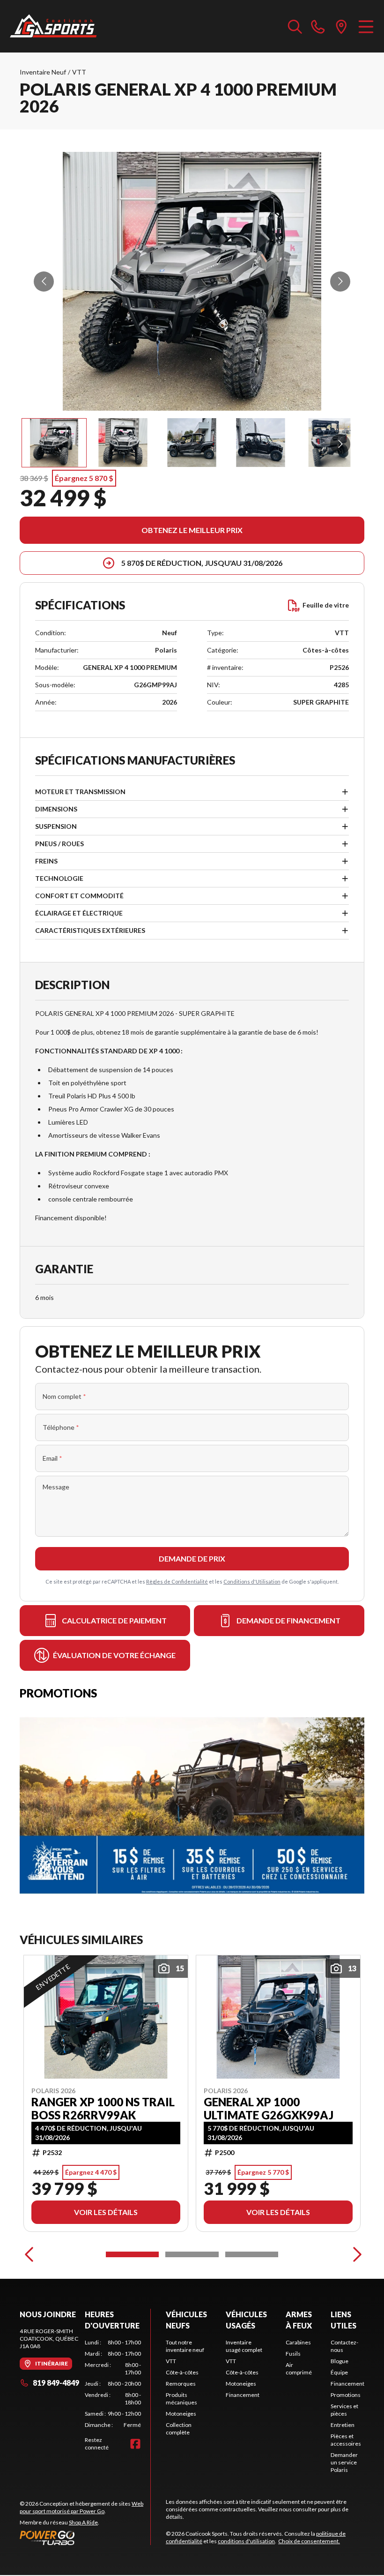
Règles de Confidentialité (177, 1581)
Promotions (346, 2395)
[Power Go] (85, 2538)
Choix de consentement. (309, 2541)
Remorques (181, 2384)
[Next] (355, 2254)
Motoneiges (181, 2414)
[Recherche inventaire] (295, 26)
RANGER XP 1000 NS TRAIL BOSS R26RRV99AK (103, 2109)
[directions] (341, 26)
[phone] (318, 26)
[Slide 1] (132, 2254)
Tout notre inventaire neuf (185, 2346)
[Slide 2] (192, 2254)
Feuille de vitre (326, 605)
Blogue (340, 2361)
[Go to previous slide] (44, 282)
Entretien (343, 2425)
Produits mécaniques (181, 2399)
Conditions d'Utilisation (252, 1581)
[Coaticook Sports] (53, 26)
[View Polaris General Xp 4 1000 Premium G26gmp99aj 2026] (54, 443)
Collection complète (179, 2429)
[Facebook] (135, 2444)
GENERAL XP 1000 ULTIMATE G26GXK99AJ (269, 2109)
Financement (243, 2395)
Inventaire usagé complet (244, 2346)
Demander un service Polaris (344, 2462)
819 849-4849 (56, 2383)
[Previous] (29, 2254)
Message (56, 1487)
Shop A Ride (83, 2522)
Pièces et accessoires (346, 2440)
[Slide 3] (252, 2254)
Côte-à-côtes (182, 2372)
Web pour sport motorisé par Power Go (81, 2507)
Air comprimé (299, 2369)
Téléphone (61, 1427)
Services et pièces (344, 2410)
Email (52, 1458)
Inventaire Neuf (43, 72)
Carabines (298, 2342)
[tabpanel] (113, 2384)
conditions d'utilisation (246, 2541)
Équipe (339, 2372)
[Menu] (366, 26)
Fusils (293, 2354)
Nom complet (64, 1396)
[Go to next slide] (340, 282)
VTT (79, 72)
